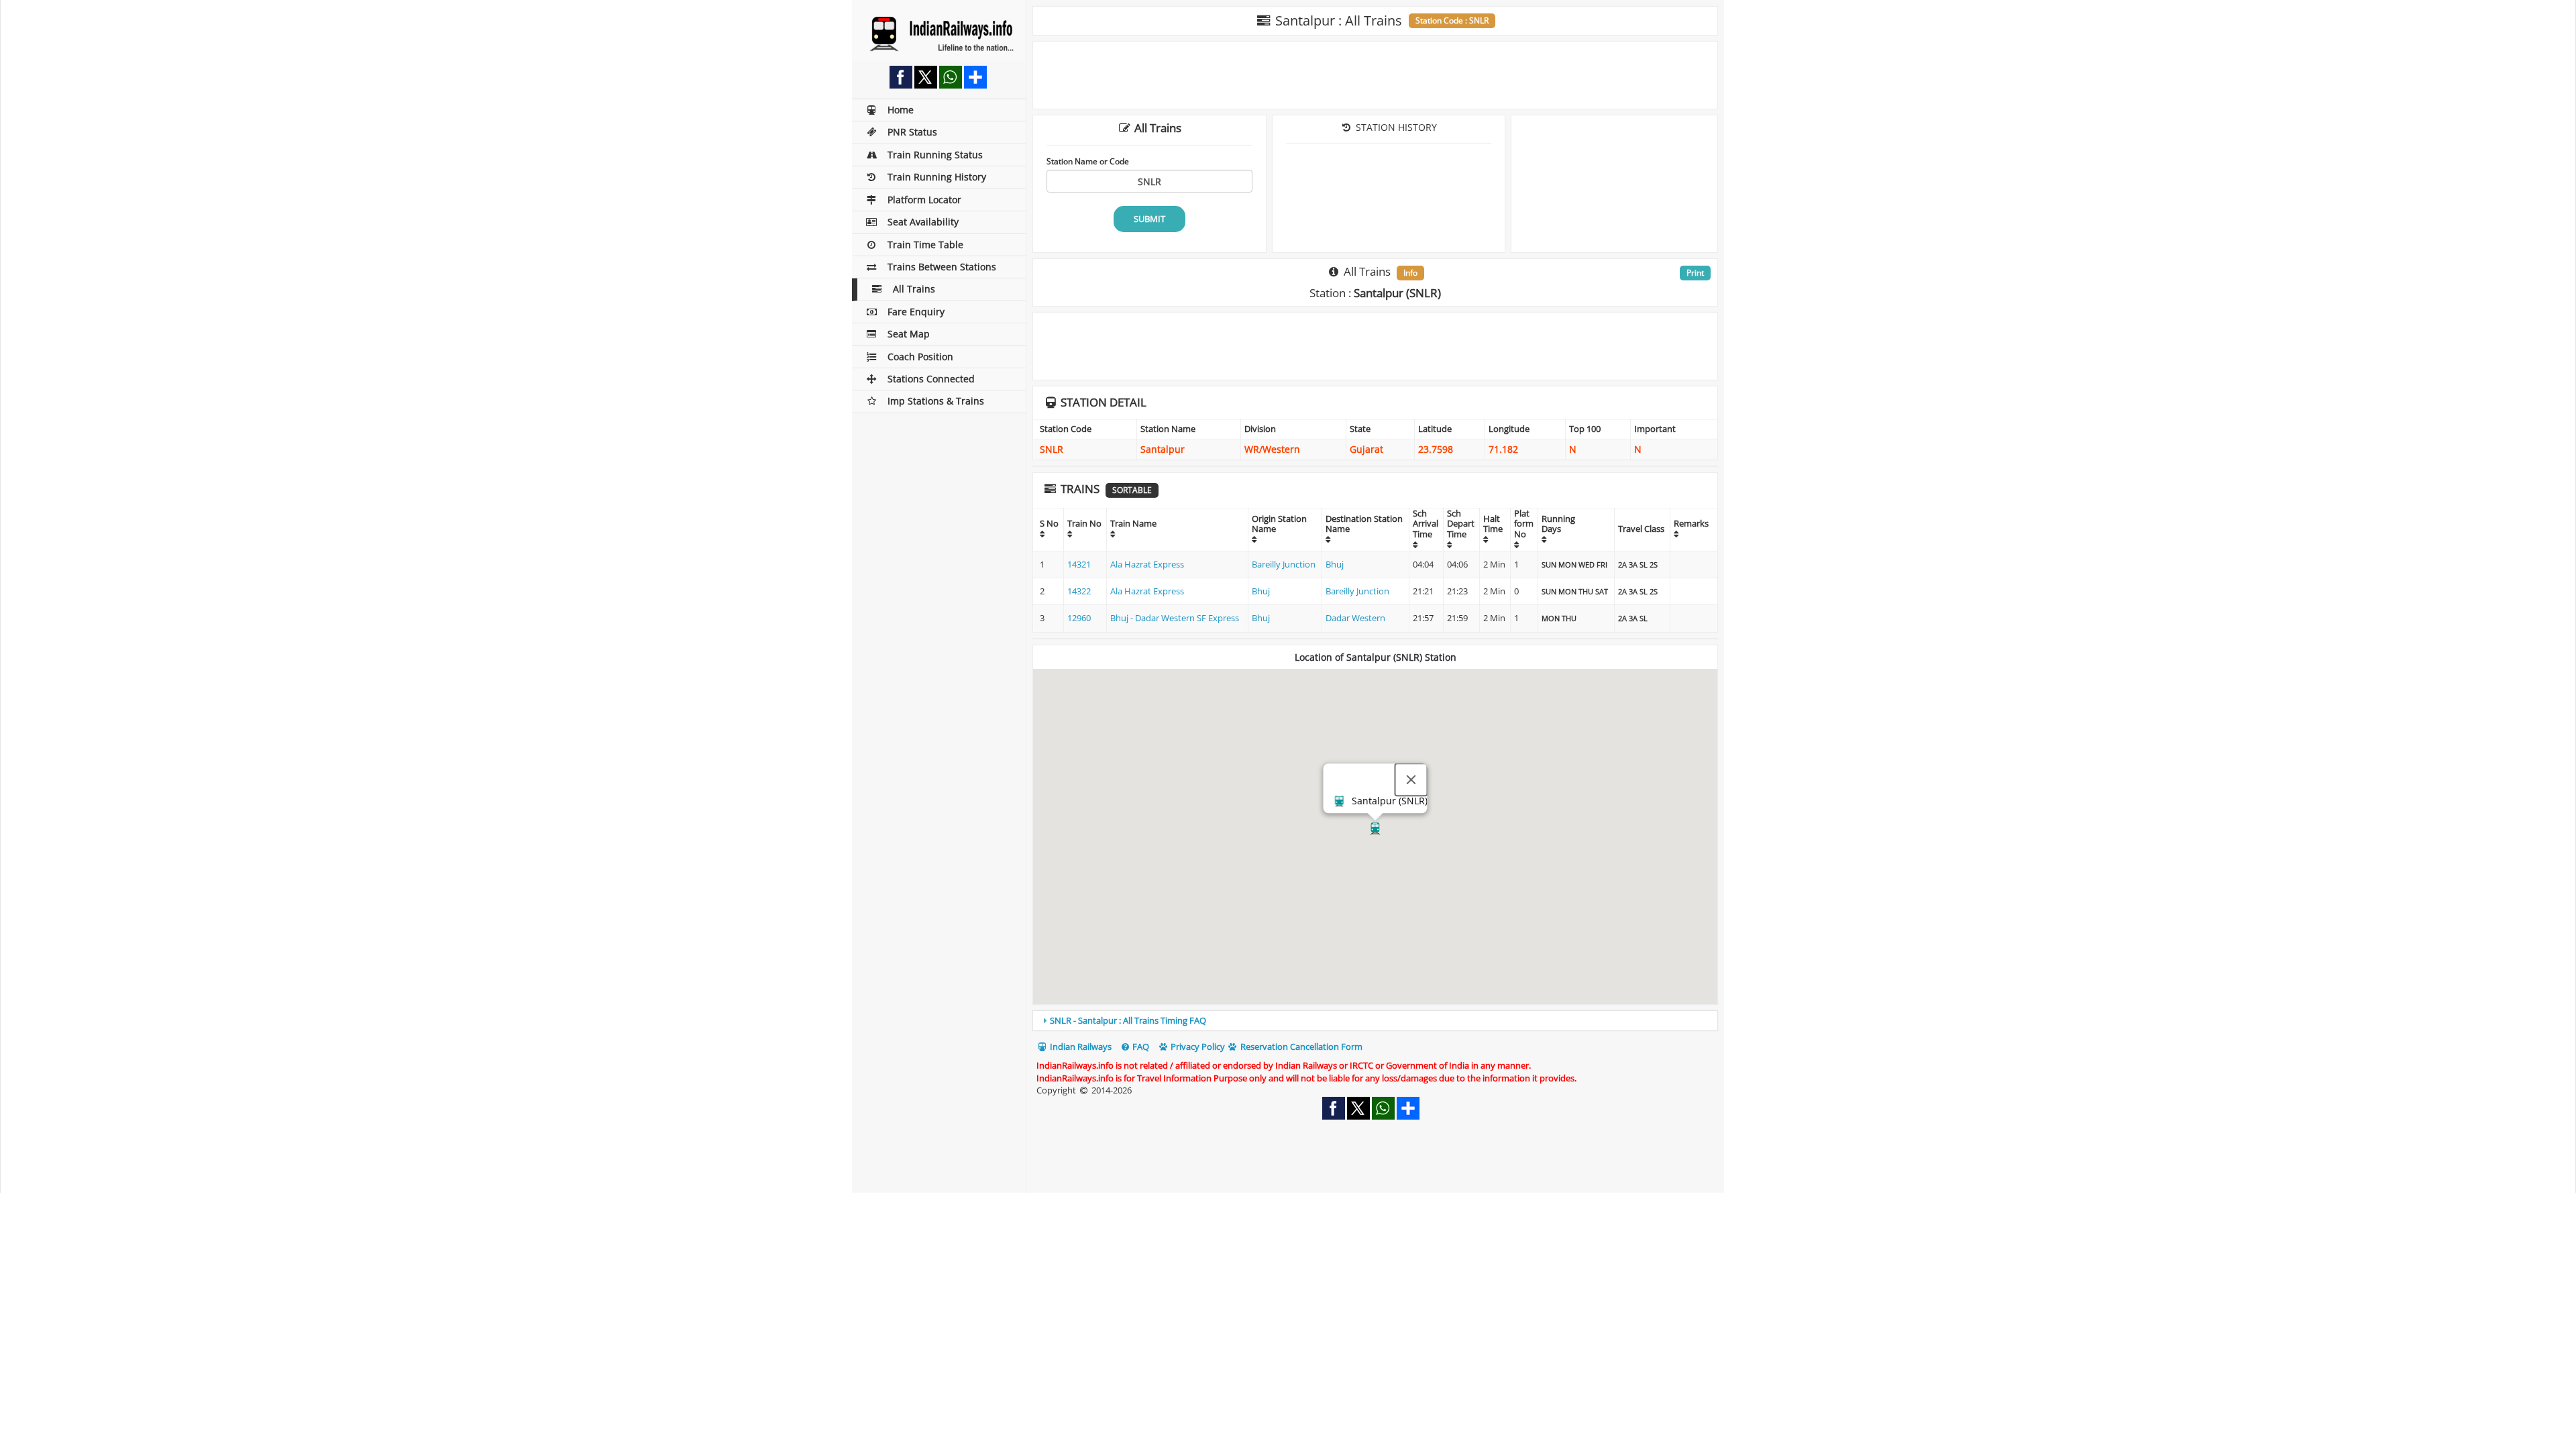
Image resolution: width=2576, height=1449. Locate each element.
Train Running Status (935, 155)
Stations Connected (931, 379)
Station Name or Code (1088, 161)
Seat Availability (923, 222)
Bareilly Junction (1284, 564)
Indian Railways (1080, 1046)
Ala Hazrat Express (1147, 564)
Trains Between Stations (942, 267)
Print (1695, 273)
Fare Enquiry (916, 312)
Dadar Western (1355, 618)
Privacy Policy (1197, 1046)
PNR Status (912, 132)
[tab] (1375, 1020)
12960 (1079, 618)
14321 (1079, 564)
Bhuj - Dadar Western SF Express (1175, 618)
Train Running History (937, 177)
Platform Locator (924, 200)
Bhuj (1335, 564)
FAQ (1140, 1046)
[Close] (1411, 780)
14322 (1079, 591)
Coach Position (920, 357)
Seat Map (909, 334)
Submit (1149, 219)
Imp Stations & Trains (936, 401)
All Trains (914, 289)
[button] (1375, 828)
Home (901, 110)
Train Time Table (925, 245)
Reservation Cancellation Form (1300, 1046)
